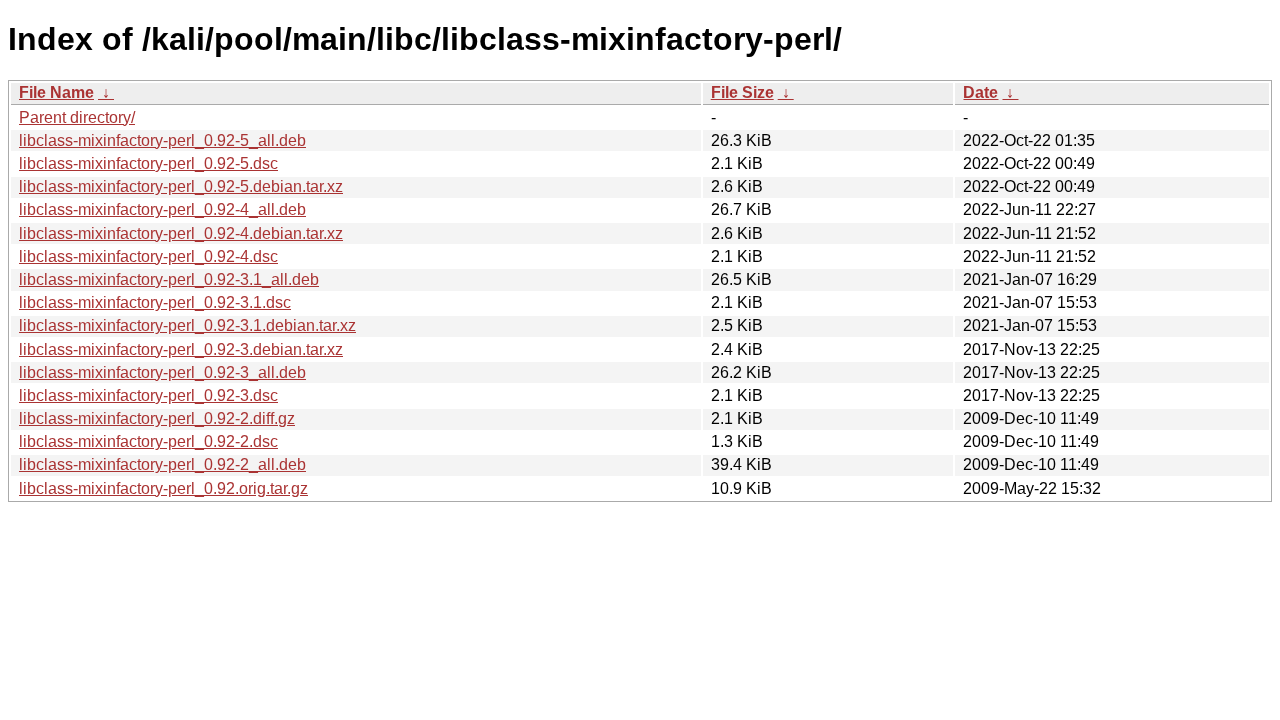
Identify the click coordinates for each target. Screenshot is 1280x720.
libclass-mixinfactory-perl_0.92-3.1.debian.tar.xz (187, 325)
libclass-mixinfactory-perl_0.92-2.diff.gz (157, 418)
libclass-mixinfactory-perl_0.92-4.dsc (148, 256)
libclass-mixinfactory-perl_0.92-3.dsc (148, 395)
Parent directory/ (77, 117)
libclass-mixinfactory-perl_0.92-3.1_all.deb (169, 279)
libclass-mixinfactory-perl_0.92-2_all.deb (162, 464)
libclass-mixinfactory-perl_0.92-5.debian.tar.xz (181, 186)
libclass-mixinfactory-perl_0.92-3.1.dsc (155, 302)
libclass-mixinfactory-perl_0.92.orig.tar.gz (163, 488)
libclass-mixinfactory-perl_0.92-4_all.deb (162, 209)
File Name (56, 92)
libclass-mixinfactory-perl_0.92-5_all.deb (162, 140)
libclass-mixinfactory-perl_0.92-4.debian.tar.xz (181, 233)
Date (980, 92)
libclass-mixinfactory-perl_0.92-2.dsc (148, 441)
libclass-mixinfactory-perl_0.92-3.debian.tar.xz (181, 349)
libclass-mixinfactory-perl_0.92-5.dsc (148, 163)
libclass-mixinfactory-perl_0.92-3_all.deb (162, 372)
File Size (742, 92)
